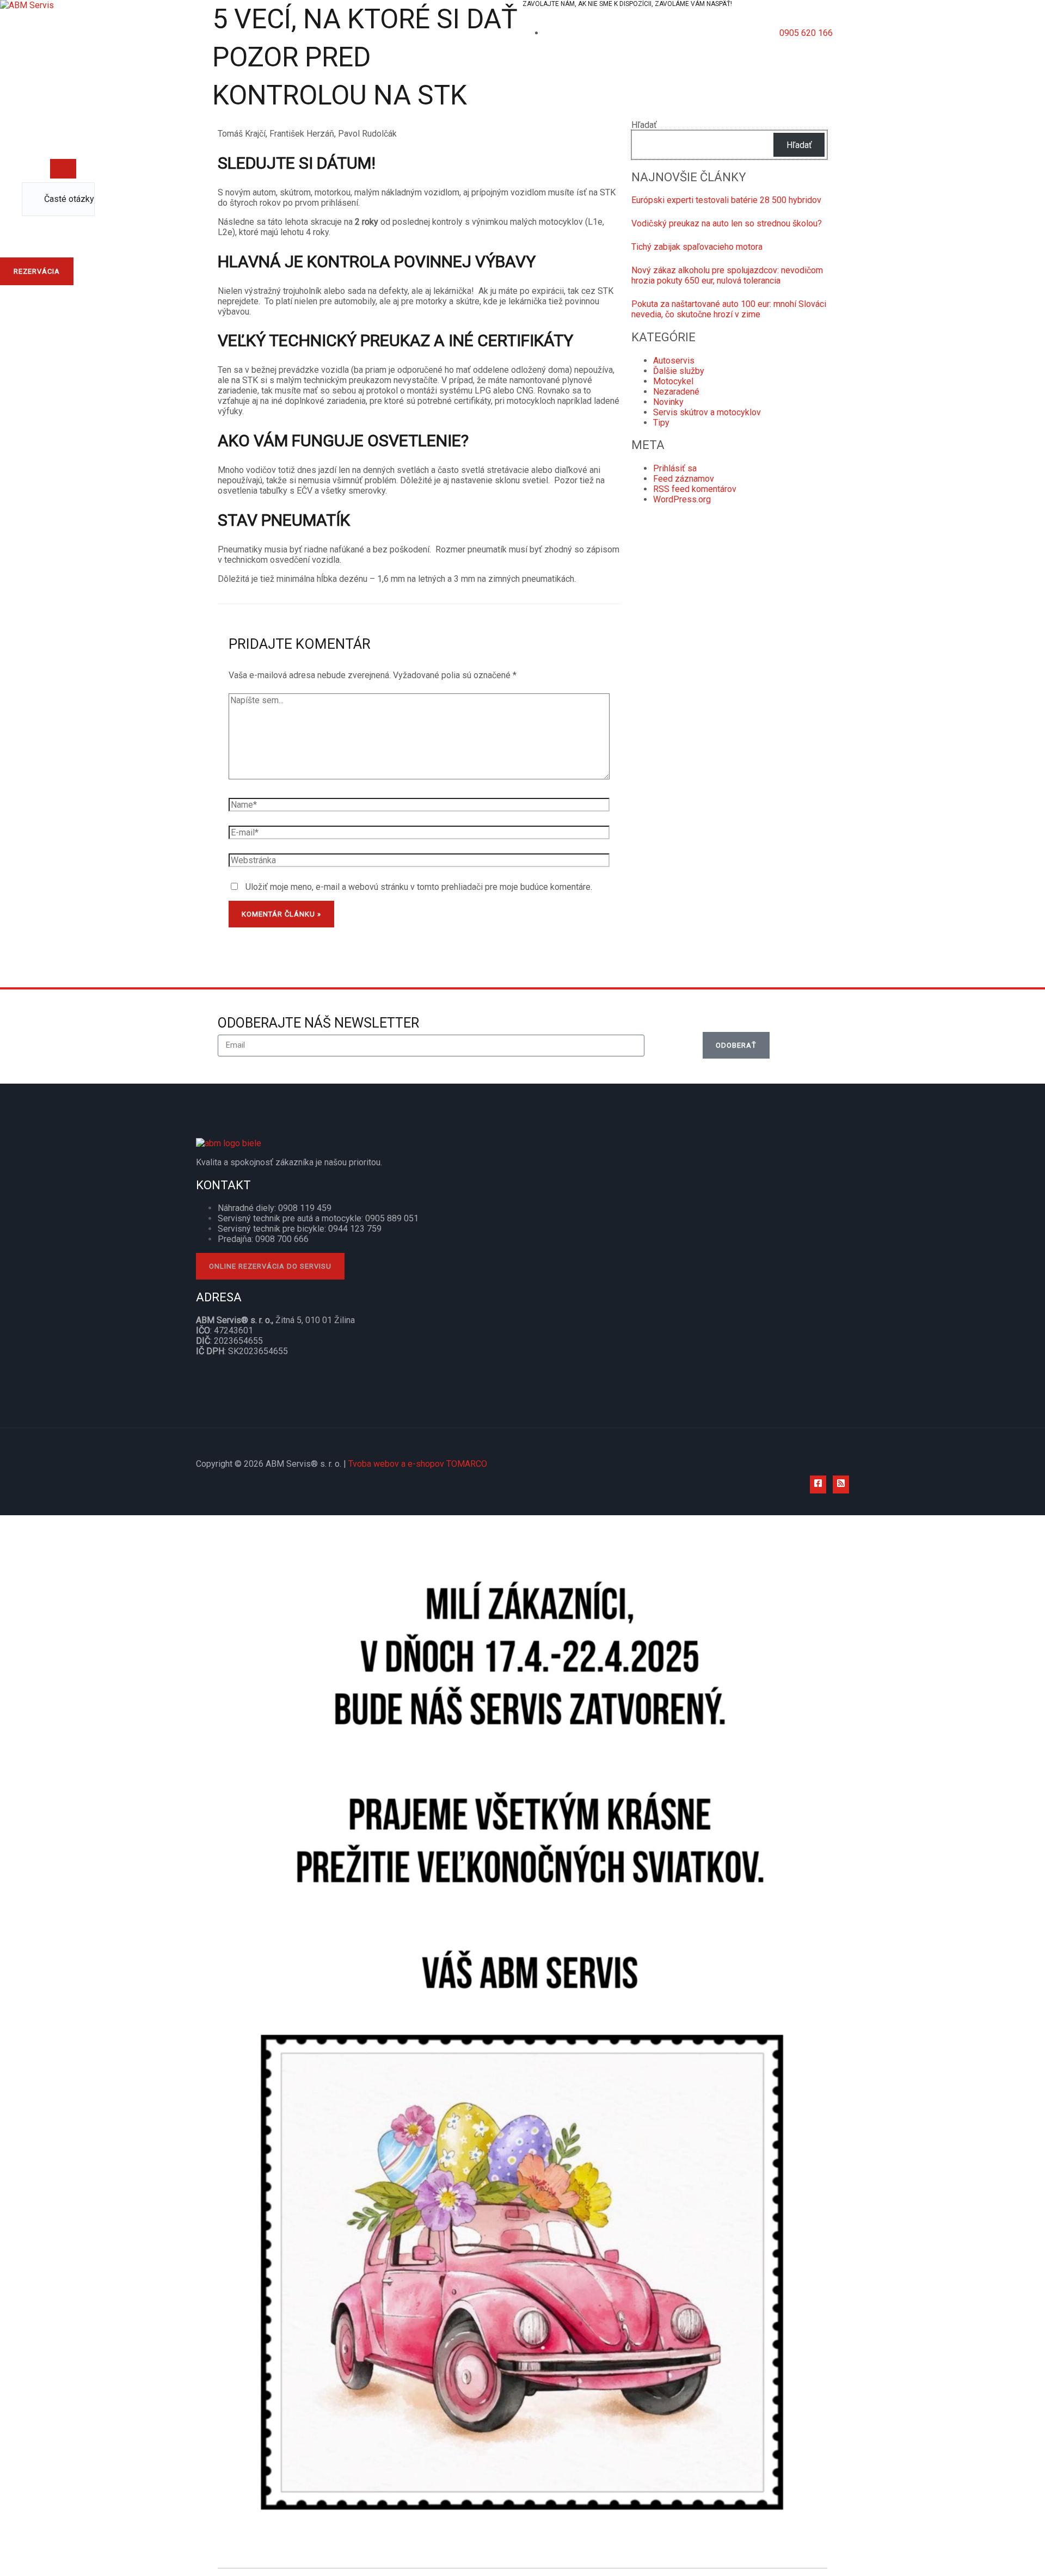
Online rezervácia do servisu (270, 1266)
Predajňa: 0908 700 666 (263, 1239)
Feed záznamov (684, 479)
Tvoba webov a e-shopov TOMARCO (418, 1464)
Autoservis (674, 361)
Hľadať (644, 125)
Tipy (661, 423)
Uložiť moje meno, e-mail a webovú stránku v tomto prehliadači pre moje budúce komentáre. (419, 887)
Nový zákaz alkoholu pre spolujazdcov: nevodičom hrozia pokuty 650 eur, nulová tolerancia (727, 275)
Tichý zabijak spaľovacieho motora (697, 247)
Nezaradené (676, 392)
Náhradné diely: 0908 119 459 (275, 1208)
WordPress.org (682, 499)
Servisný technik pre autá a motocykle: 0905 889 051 (318, 1218)
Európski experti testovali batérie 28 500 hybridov (726, 200)
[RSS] (841, 1484)
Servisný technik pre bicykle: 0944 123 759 (300, 1229)
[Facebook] (818, 1484)
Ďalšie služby (679, 371)
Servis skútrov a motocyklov (707, 412)
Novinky (668, 402)
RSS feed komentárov (695, 489)
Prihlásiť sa (675, 468)
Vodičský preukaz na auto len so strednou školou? (727, 223)
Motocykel (673, 381)
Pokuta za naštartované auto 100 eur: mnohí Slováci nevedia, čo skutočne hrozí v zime (729, 309)
